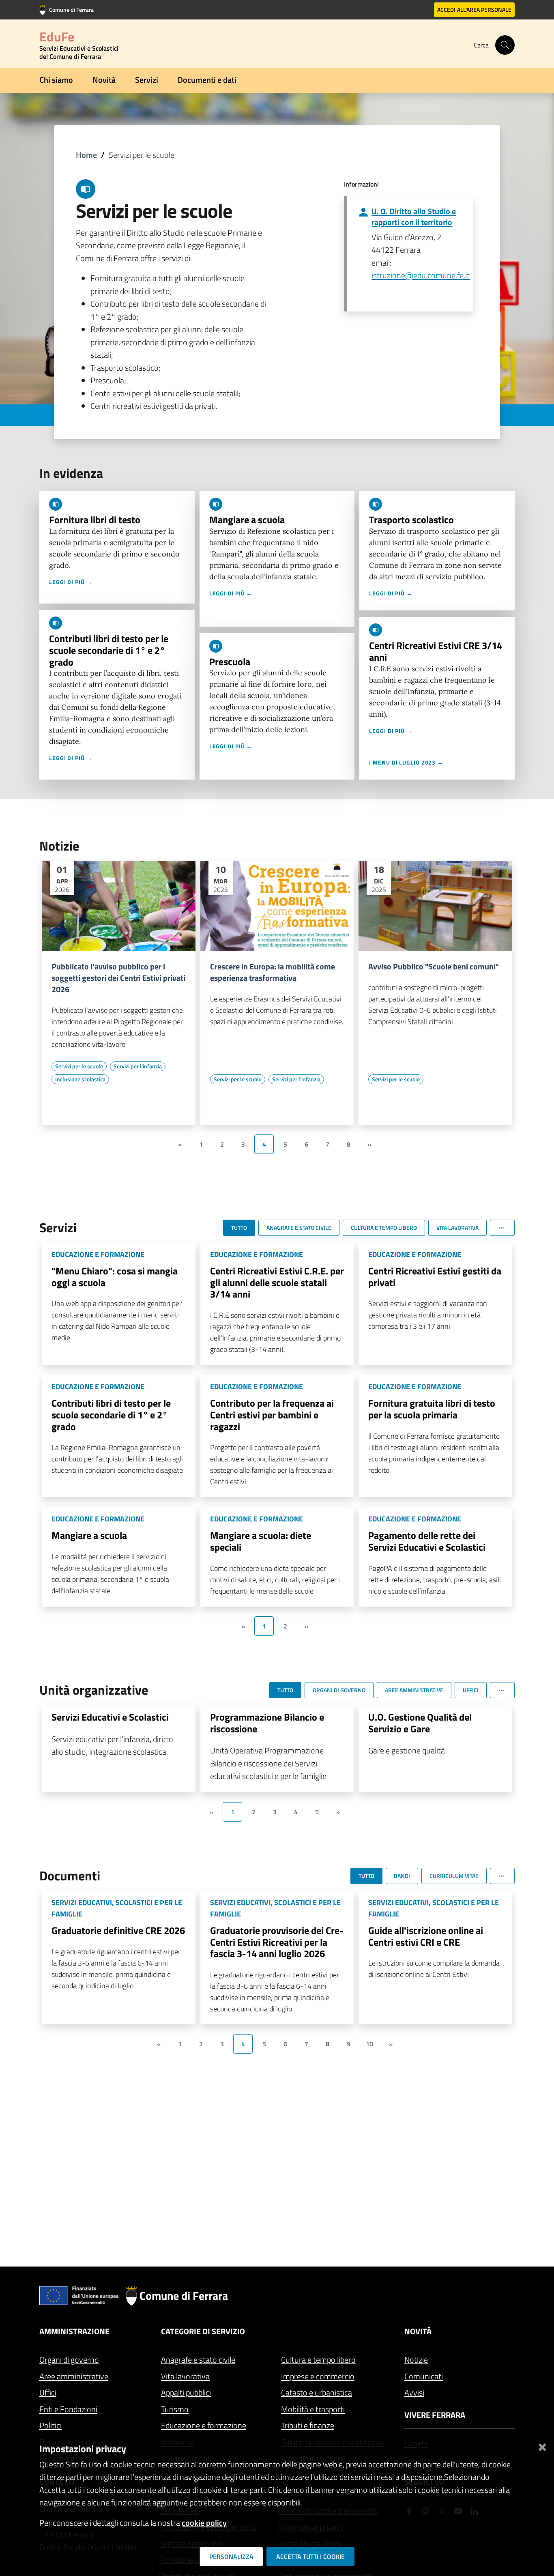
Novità (104, 80)
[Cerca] (505, 45)
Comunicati (424, 2376)
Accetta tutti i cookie (310, 2557)
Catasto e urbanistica (317, 2392)
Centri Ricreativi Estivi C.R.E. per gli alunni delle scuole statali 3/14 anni (277, 1283)
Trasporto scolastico (411, 520)
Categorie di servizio (203, 2331)
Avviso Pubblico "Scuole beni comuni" (434, 967)
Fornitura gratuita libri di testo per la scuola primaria (432, 1409)
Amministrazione (74, 2331)
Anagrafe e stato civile (198, 2360)
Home (86, 155)
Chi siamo (56, 80)
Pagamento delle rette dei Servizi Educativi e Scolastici (427, 1541)
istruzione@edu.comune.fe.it (421, 275)
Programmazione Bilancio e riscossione (267, 1723)
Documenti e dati (207, 80)
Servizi (147, 80)
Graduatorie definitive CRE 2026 (118, 1930)
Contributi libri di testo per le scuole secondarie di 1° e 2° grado (109, 650)
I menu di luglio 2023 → (406, 762)
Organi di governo (69, 2360)
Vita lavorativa (185, 2376)
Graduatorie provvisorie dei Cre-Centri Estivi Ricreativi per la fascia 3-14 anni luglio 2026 (277, 1942)
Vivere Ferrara (435, 2415)
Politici (50, 2425)
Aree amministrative (74, 2376)
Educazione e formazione (204, 2425)
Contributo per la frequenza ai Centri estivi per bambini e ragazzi (272, 1415)
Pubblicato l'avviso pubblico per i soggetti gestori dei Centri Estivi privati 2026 (118, 978)
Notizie (416, 2360)
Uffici (48, 2392)
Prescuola (230, 662)
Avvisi (414, 2392)
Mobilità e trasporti (313, 2409)
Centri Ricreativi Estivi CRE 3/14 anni (436, 651)
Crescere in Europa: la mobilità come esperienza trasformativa (273, 972)
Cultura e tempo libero (318, 2360)
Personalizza (231, 2557)
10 (369, 2044)
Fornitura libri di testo (95, 520)
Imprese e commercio (318, 2376)
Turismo (175, 2409)
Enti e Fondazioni (68, 2409)
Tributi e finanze (308, 2425)
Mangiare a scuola (247, 520)
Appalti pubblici (186, 2392)
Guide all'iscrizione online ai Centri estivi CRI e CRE (426, 1936)
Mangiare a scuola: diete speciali (261, 1541)
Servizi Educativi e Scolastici (110, 1717)
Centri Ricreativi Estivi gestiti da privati (435, 1277)
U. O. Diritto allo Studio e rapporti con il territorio (414, 217)
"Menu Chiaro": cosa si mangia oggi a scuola (115, 1277)
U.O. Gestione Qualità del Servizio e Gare (420, 1723)
